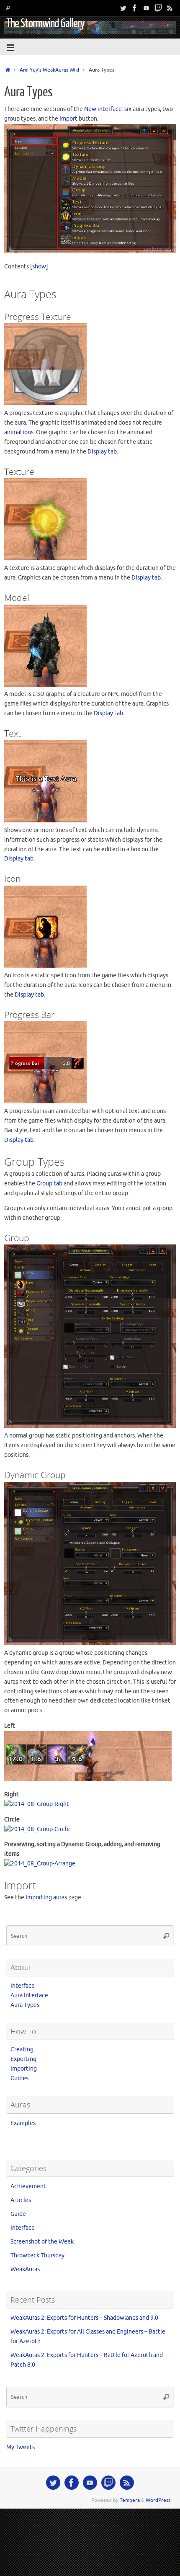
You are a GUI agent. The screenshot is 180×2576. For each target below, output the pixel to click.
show (39, 267)
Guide (18, 2214)
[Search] (8, 8)
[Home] (8, 70)
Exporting (23, 2059)
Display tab (102, 452)
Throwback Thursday (37, 2255)
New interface (103, 109)
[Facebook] (135, 8)
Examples (23, 2123)
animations (19, 432)
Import (68, 119)
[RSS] (170, 8)
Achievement (28, 2186)
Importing (24, 2069)
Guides (19, 2078)
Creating (22, 2049)
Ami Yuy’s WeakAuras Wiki (49, 70)
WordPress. (159, 2500)
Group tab (49, 1184)
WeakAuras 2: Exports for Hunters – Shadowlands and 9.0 (84, 2318)
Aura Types (25, 2005)
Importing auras (46, 1897)
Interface (23, 1986)
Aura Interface (29, 1995)
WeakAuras (25, 2269)
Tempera (130, 2500)
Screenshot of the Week (42, 2242)
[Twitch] (158, 8)
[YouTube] (147, 8)
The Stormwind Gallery (45, 23)
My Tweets (21, 2447)
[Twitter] (123, 8)
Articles (21, 2200)
